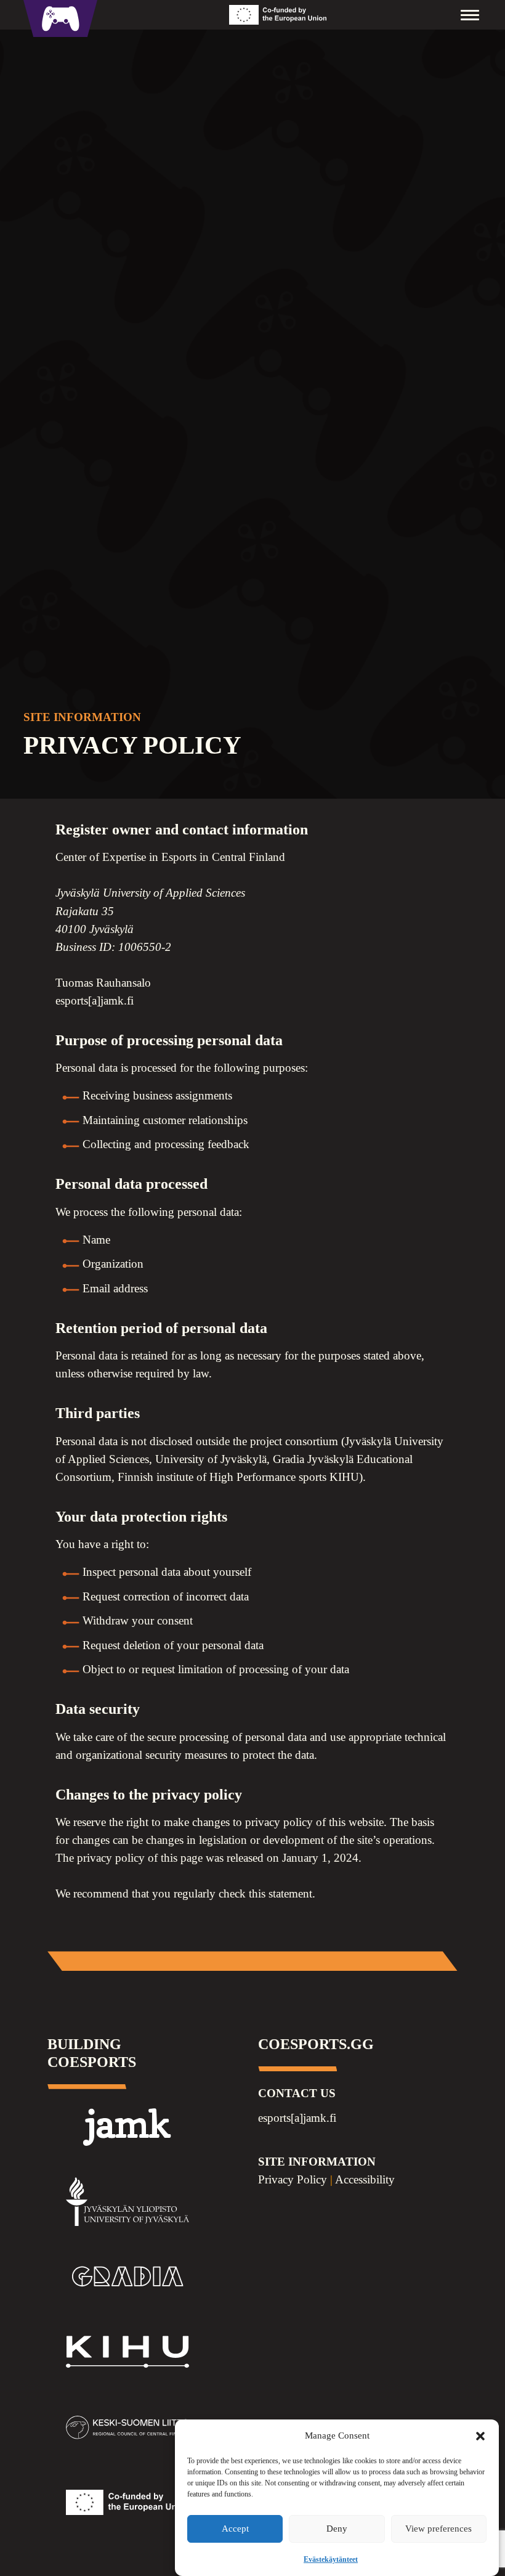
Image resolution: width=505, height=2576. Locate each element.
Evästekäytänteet (331, 2559)
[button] (480, 2436)
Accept (235, 2529)
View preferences (438, 2529)
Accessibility (365, 2179)
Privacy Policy (293, 2179)
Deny (337, 2529)
